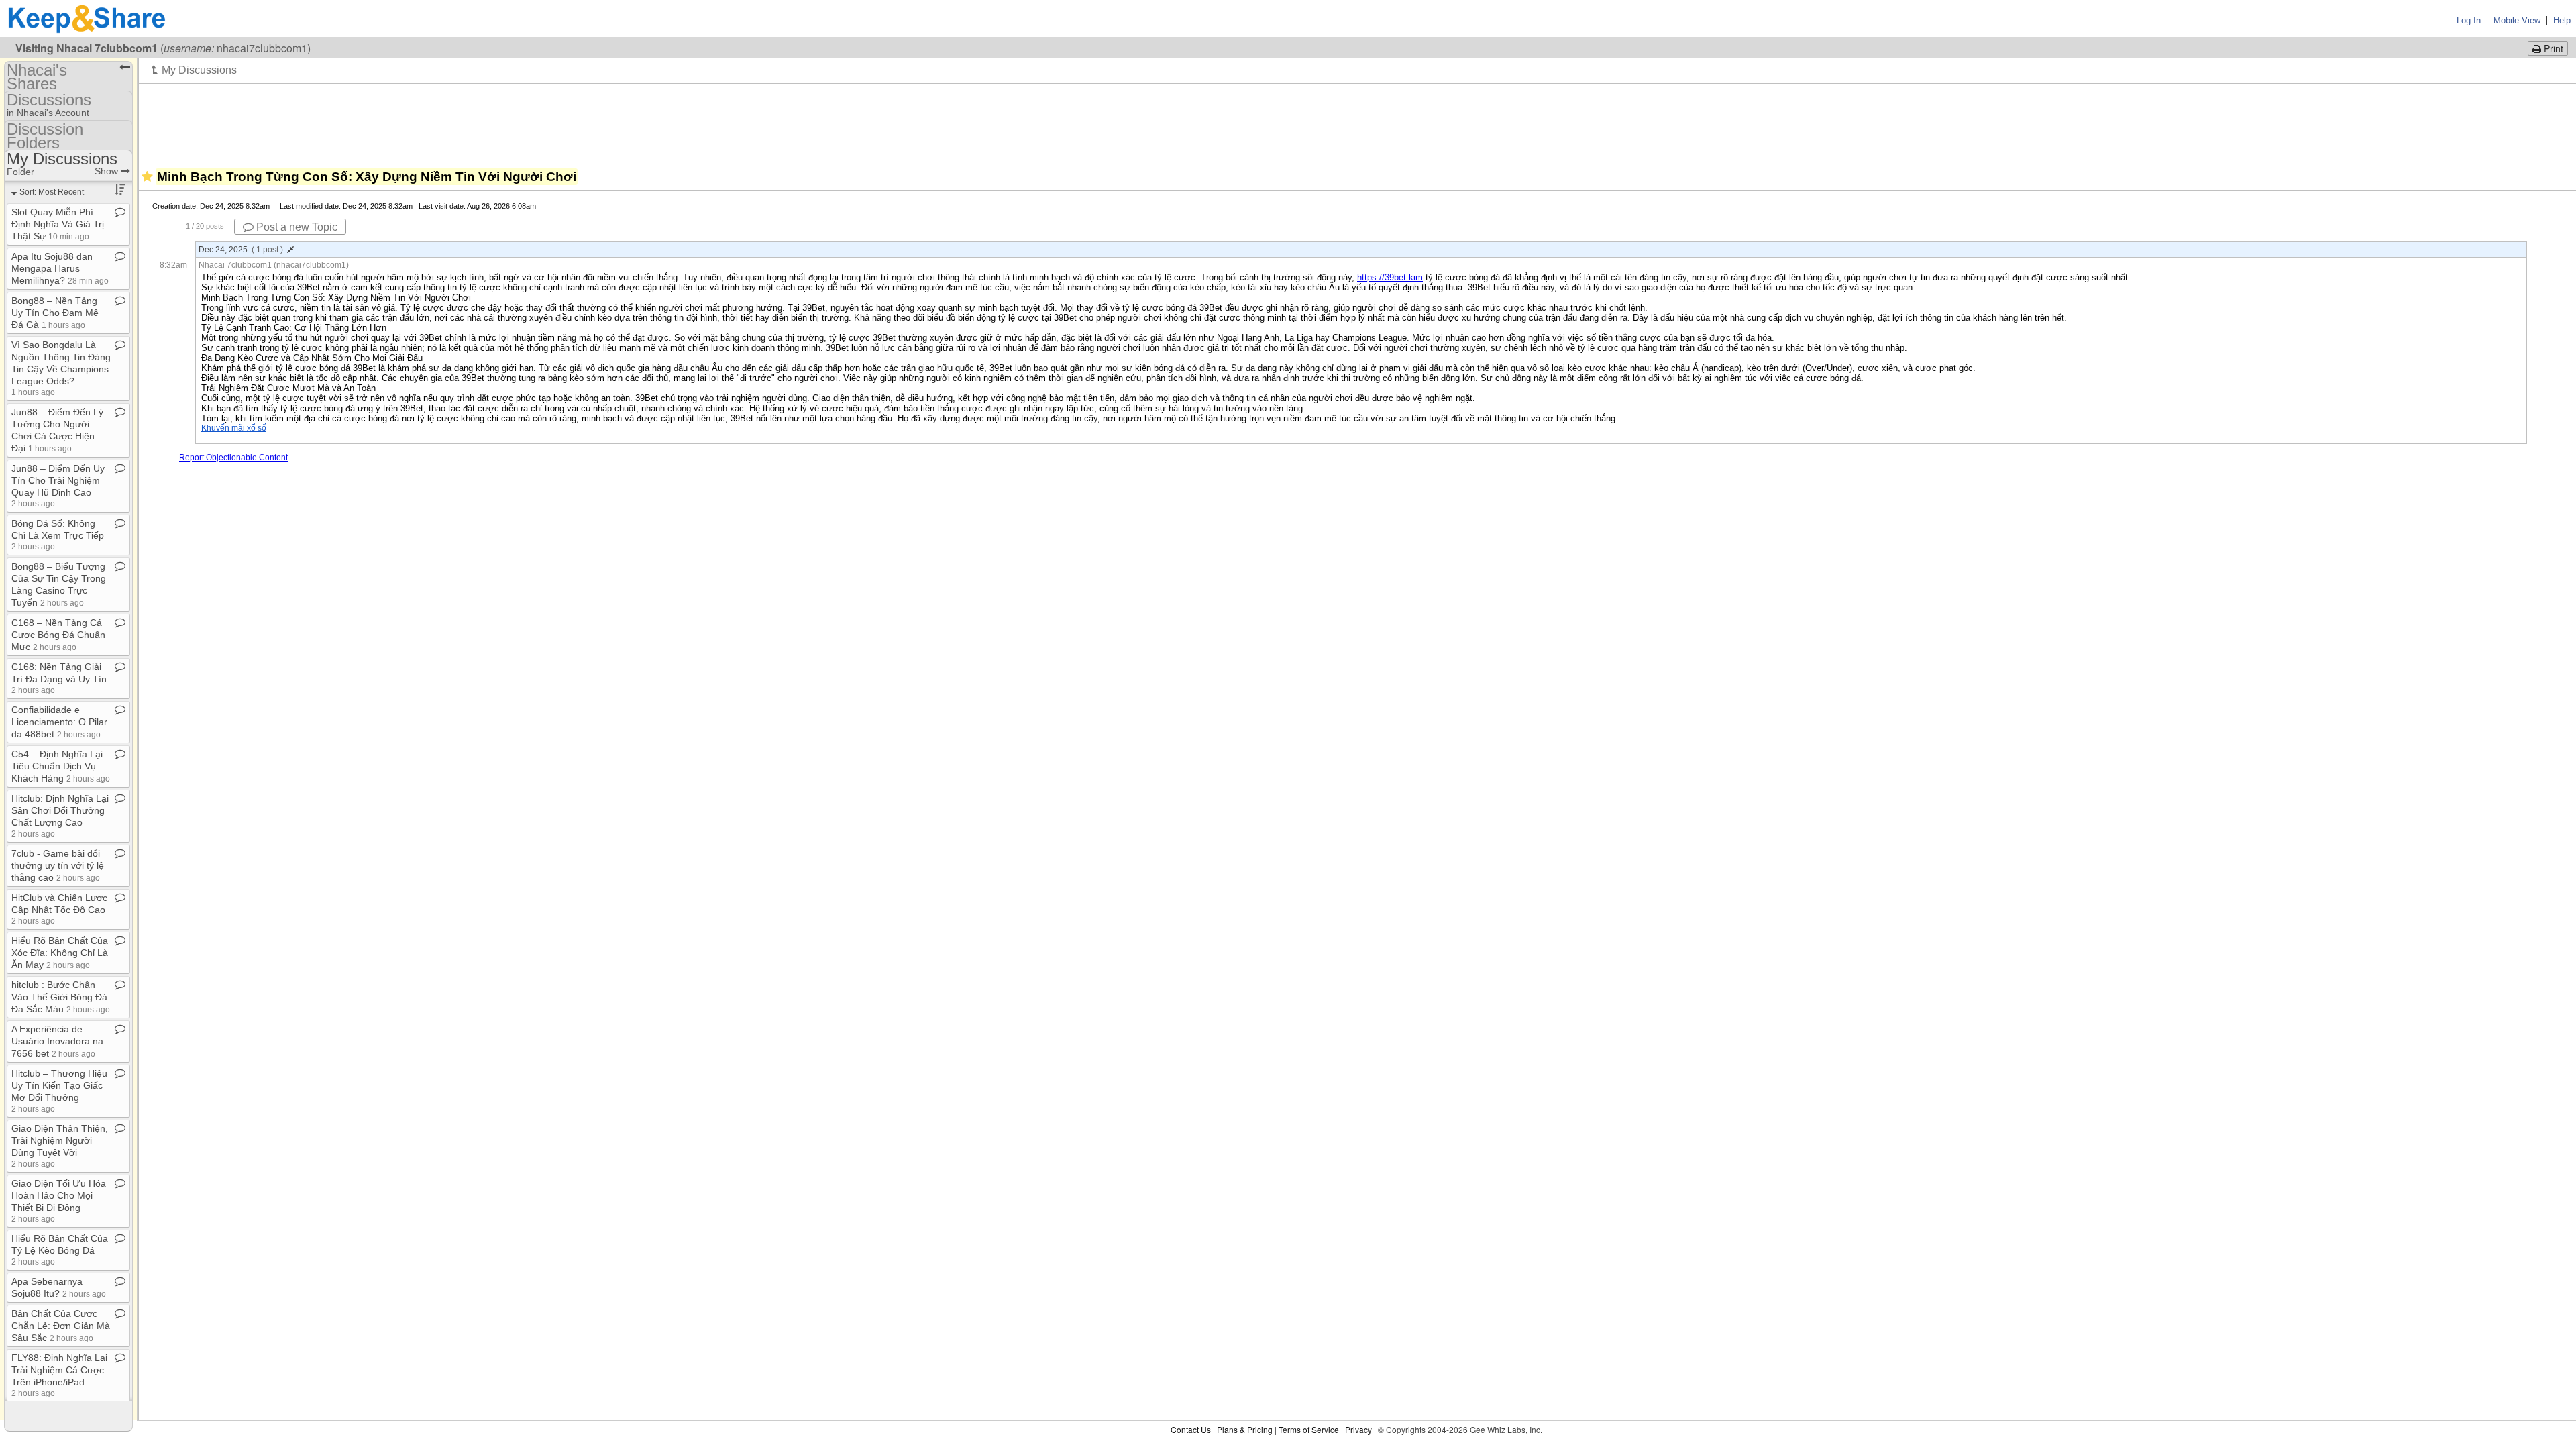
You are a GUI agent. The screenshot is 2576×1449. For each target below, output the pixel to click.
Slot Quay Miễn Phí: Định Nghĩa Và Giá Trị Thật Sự (58, 224)
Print (2552, 48)
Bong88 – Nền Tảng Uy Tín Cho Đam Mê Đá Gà (55, 313)
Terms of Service (1309, 1429)
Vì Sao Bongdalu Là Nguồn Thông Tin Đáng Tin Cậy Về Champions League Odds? (61, 368)
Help (2562, 20)
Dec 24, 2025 (241, 250)
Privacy (1358, 1429)
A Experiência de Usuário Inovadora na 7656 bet (57, 1041)
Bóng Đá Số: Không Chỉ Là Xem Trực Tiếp (58, 534)
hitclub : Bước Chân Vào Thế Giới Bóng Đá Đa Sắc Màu (61, 997)
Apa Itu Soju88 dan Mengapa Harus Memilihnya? (60, 268)
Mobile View (2517, 20)
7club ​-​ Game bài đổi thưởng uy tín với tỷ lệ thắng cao (58, 865)
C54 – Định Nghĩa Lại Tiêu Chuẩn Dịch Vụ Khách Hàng (61, 766)
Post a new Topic (296, 227)
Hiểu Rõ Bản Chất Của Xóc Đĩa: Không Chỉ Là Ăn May (60, 953)
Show (108, 171)
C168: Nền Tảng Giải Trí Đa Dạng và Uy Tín (59, 678)
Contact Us (1191, 1429)
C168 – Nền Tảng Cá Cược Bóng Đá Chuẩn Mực (58, 635)
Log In (2469, 20)
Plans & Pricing (1245, 1429)
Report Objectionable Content (233, 458)
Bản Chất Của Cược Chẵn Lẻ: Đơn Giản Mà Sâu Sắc (61, 1326)
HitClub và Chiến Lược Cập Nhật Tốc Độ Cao (59, 909)
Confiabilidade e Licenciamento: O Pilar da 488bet (59, 722)
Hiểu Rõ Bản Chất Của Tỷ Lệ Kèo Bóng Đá (60, 1249)
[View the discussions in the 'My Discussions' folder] (194, 70)
